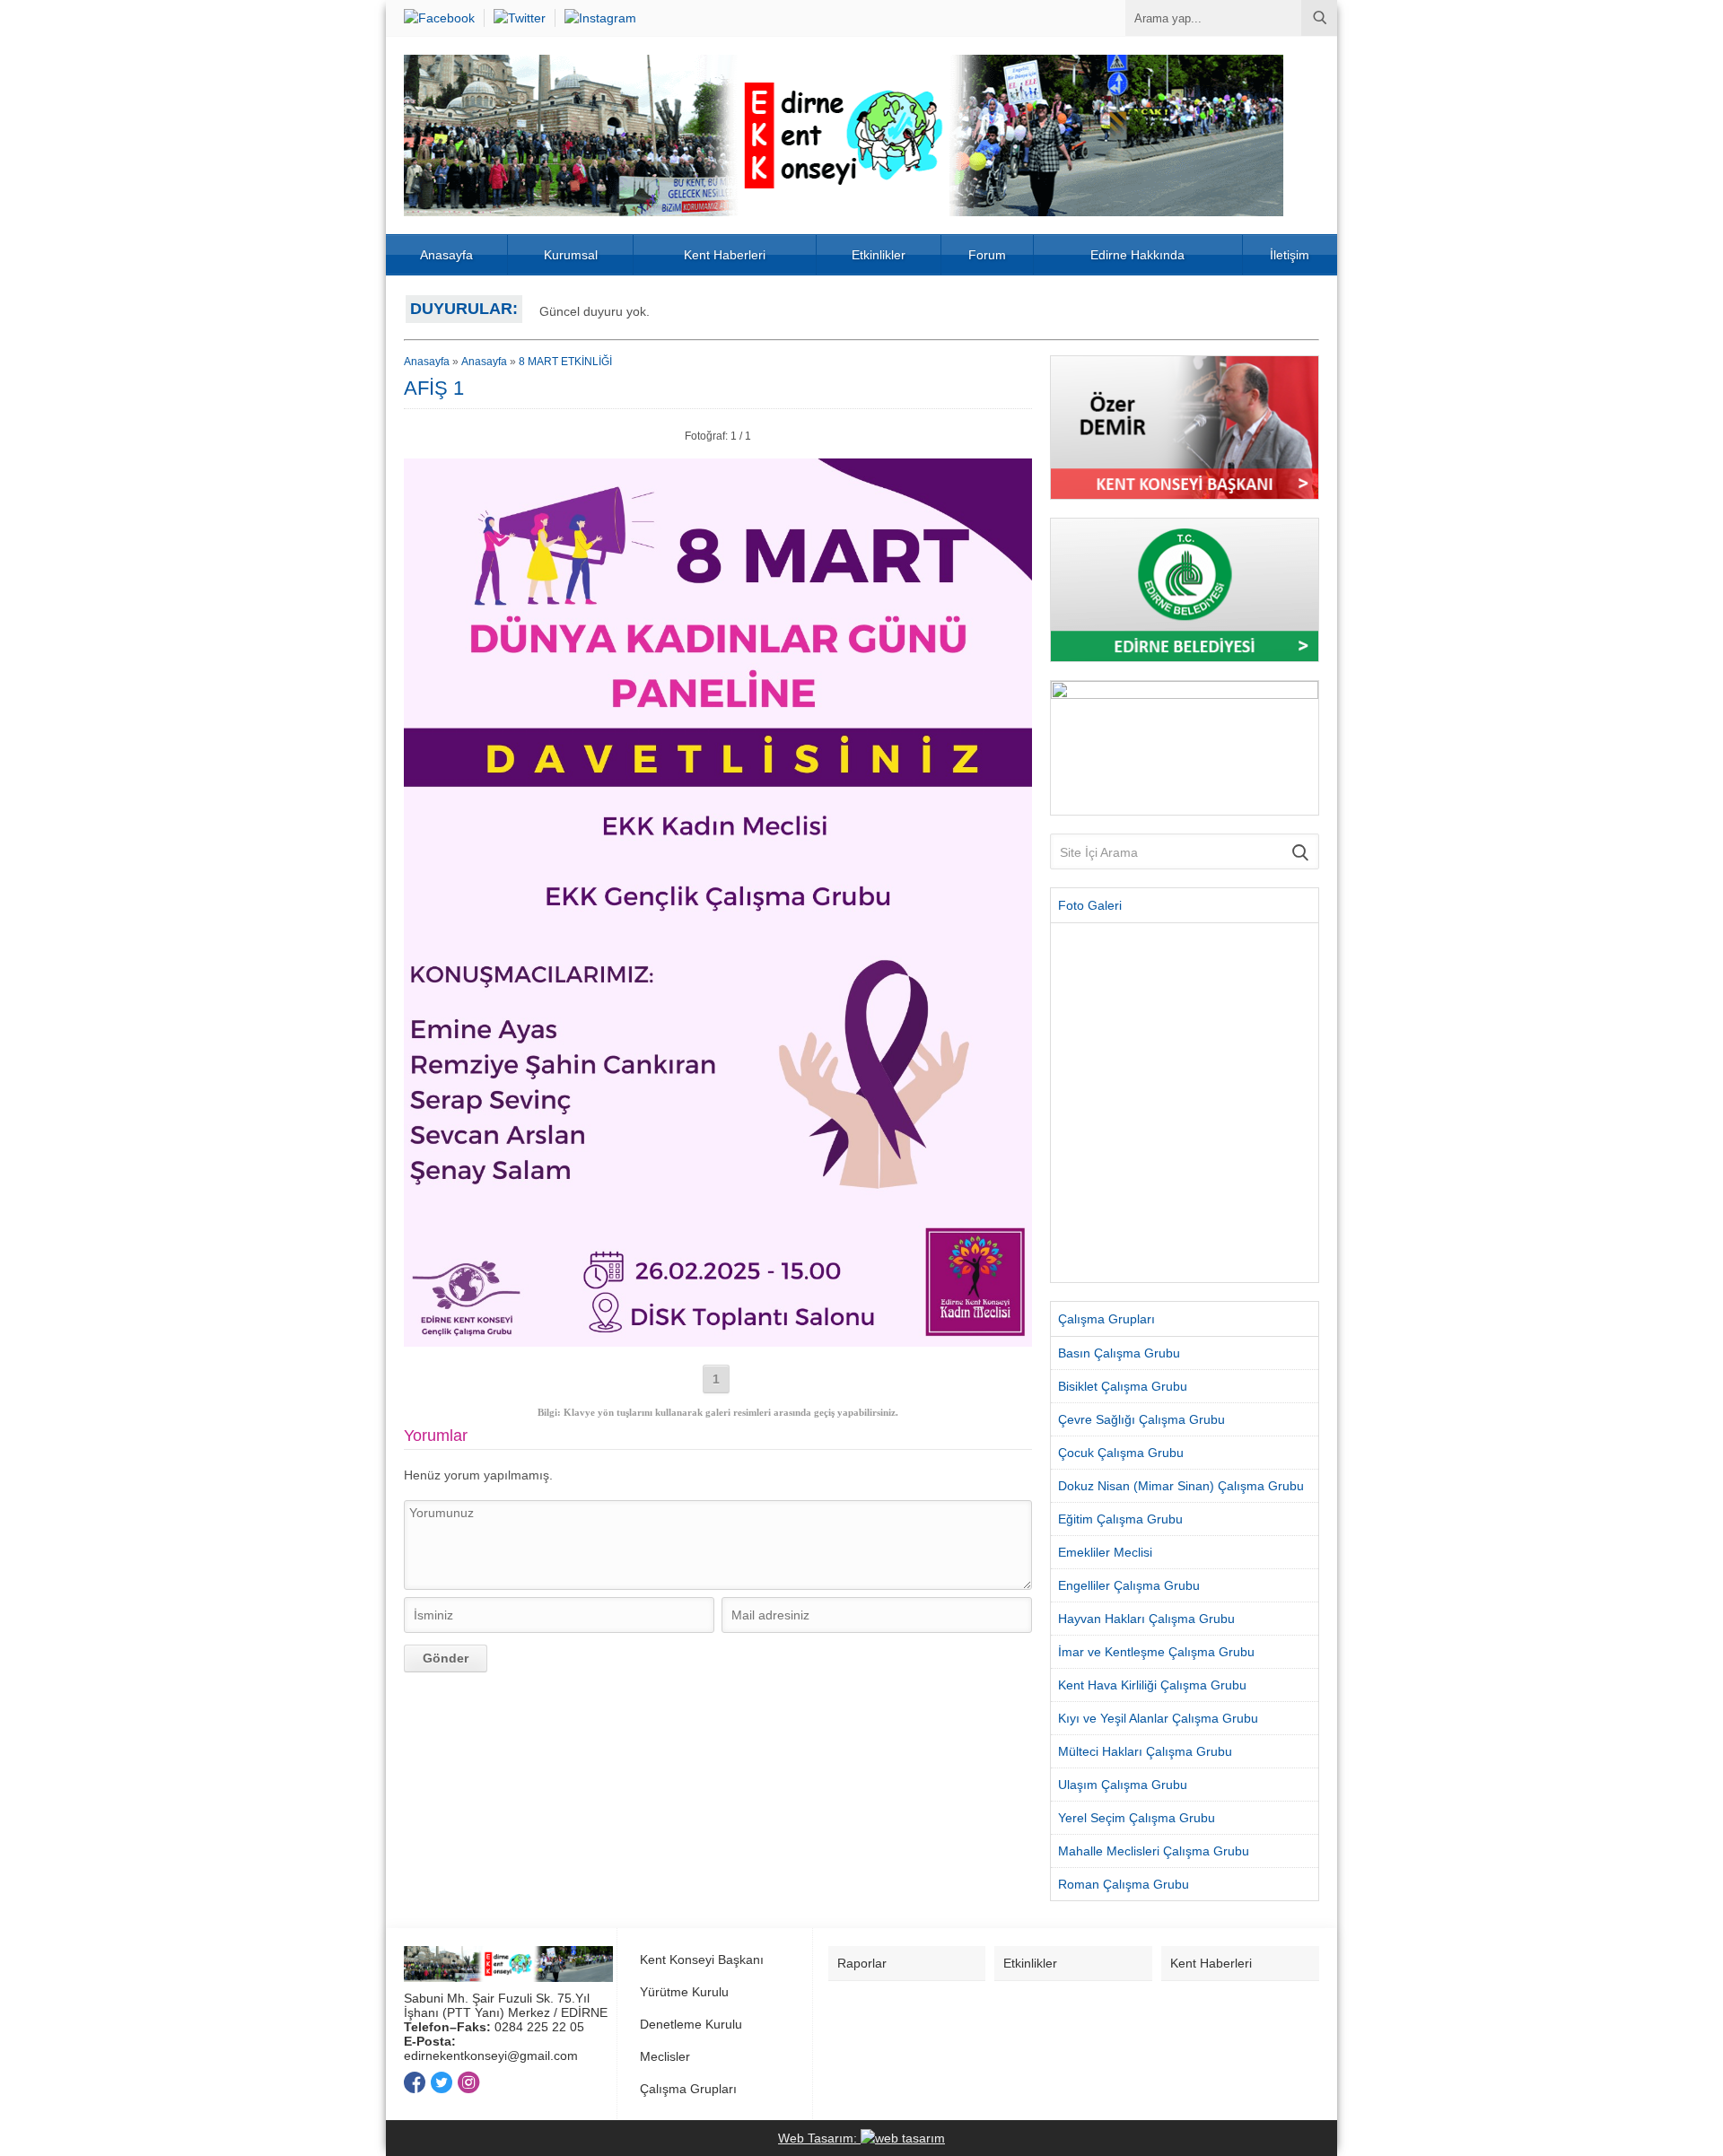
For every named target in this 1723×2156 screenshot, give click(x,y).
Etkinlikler (879, 255)
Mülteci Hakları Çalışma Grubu (1145, 1751)
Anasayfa (446, 255)
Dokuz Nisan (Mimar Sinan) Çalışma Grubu (1181, 1486)
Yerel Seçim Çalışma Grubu (1137, 1818)
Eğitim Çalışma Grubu (1120, 1519)
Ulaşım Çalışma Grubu (1123, 1785)
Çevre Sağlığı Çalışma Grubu (1141, 1419)
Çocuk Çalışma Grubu (1121, 1453)
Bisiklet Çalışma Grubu (1123, 1386)
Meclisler (665, 2056)
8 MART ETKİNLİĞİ (565, 362)
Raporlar (862, 1963)
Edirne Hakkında (1137, 255)
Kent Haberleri (725, 255)
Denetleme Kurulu (691, 2024)
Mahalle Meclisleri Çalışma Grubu (1154, 1851)
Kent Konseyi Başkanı (702, 1960)
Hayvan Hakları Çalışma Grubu (1146, 1619)
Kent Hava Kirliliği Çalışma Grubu (1152, 1685)
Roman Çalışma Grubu (1124, 1884)
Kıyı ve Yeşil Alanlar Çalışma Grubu (1158, 1718)
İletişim (1290, 255)
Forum (987, 255)
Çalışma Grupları (688, 2089)
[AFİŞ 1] (718, 1340)
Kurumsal (571, 255)
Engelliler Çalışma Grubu (1129, 1585)
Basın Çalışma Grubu (1119, 1353)
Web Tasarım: (819, 2138)
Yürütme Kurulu (684, 1992)
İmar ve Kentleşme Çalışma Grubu (1156, 1652)
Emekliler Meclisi (1105, 1552)
